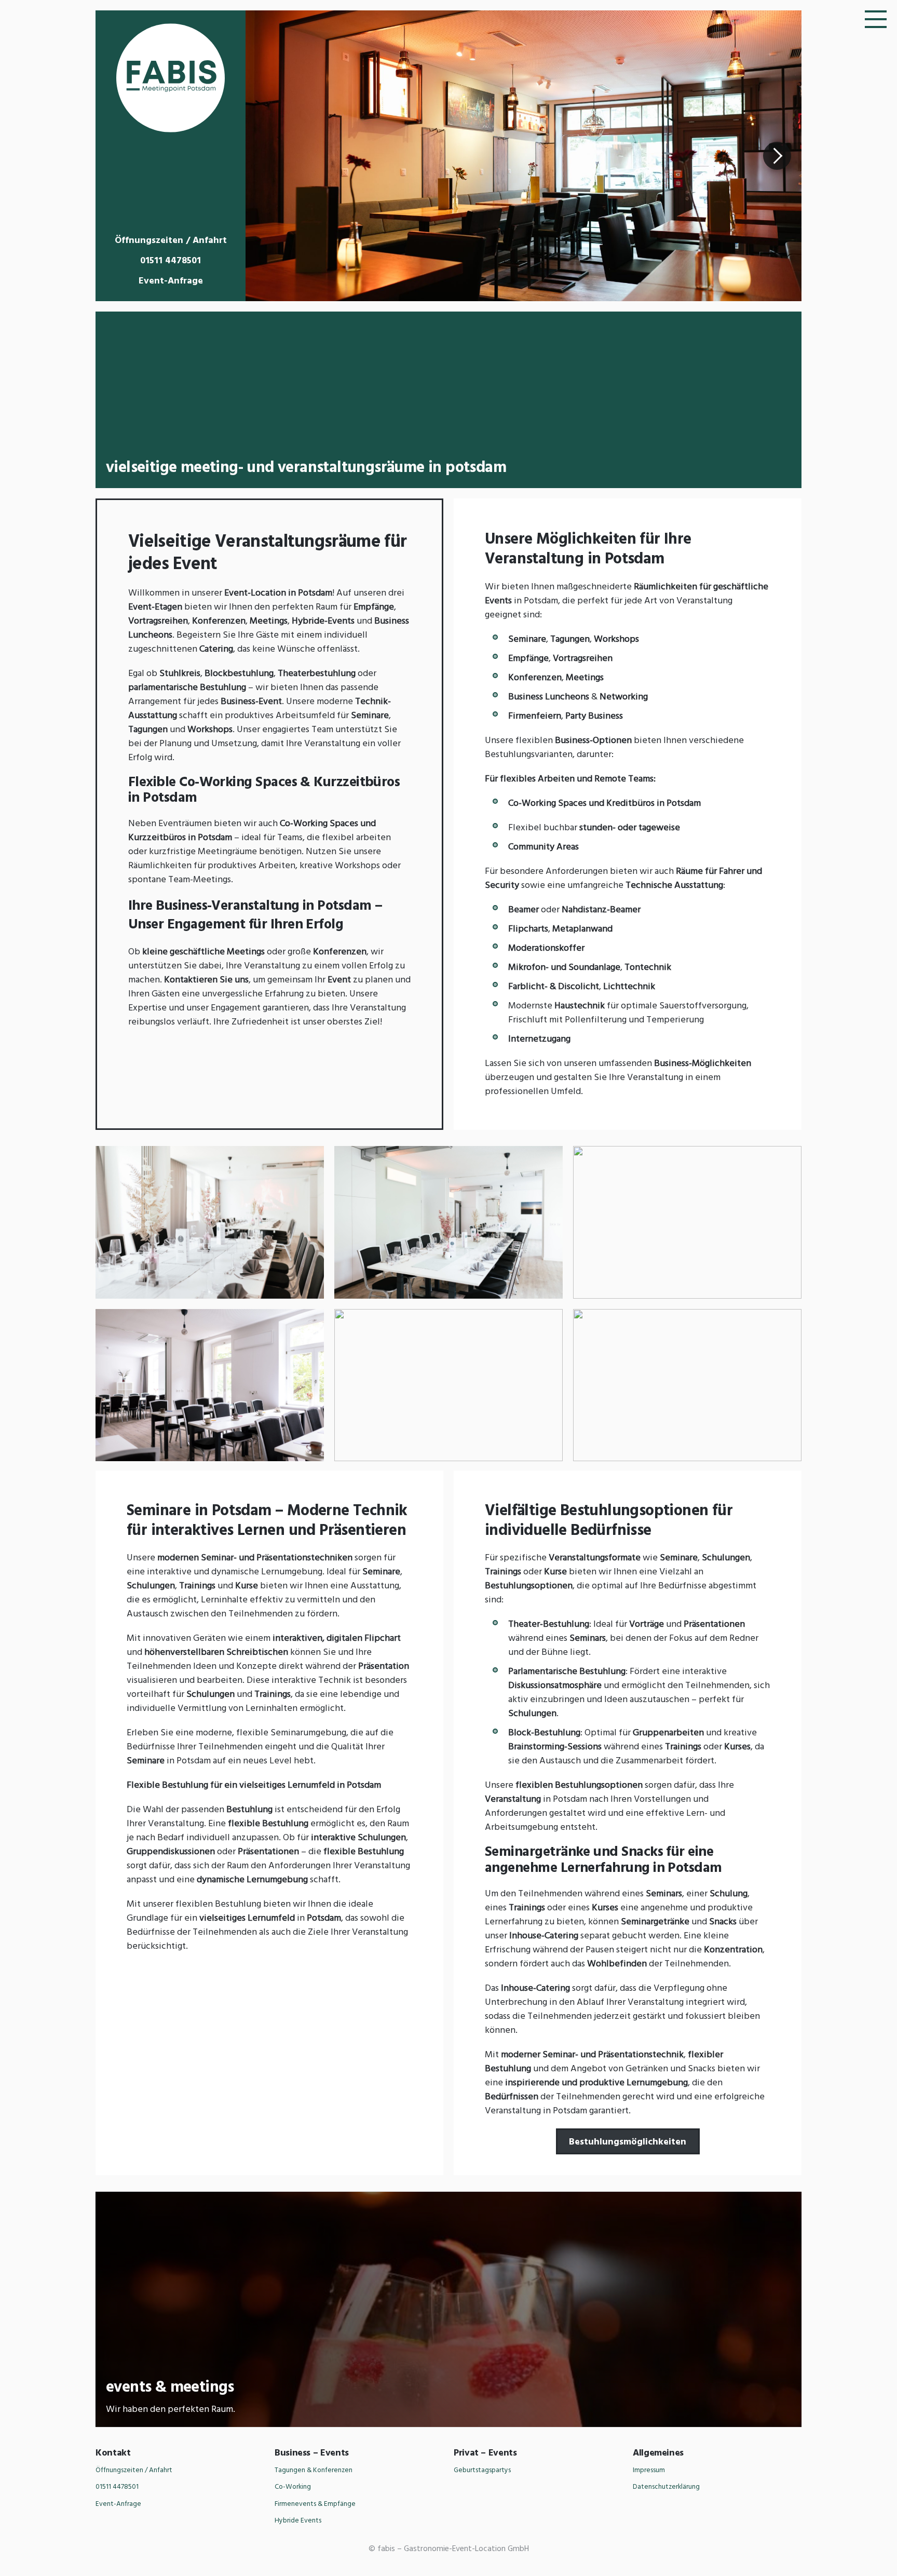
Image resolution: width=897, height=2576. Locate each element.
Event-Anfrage (171, 281)
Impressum (649, 2470)
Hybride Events (298, 2521)
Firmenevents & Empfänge (315, 2504)
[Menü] (876, 18)
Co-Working (293, 2487)
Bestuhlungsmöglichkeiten (628, 2142)
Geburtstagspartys (482, 2470)
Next (777, 156)
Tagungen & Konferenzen (314, 2470)
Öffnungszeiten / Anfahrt (171, 241)
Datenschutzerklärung (666, 2487)
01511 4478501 (171, 261)
